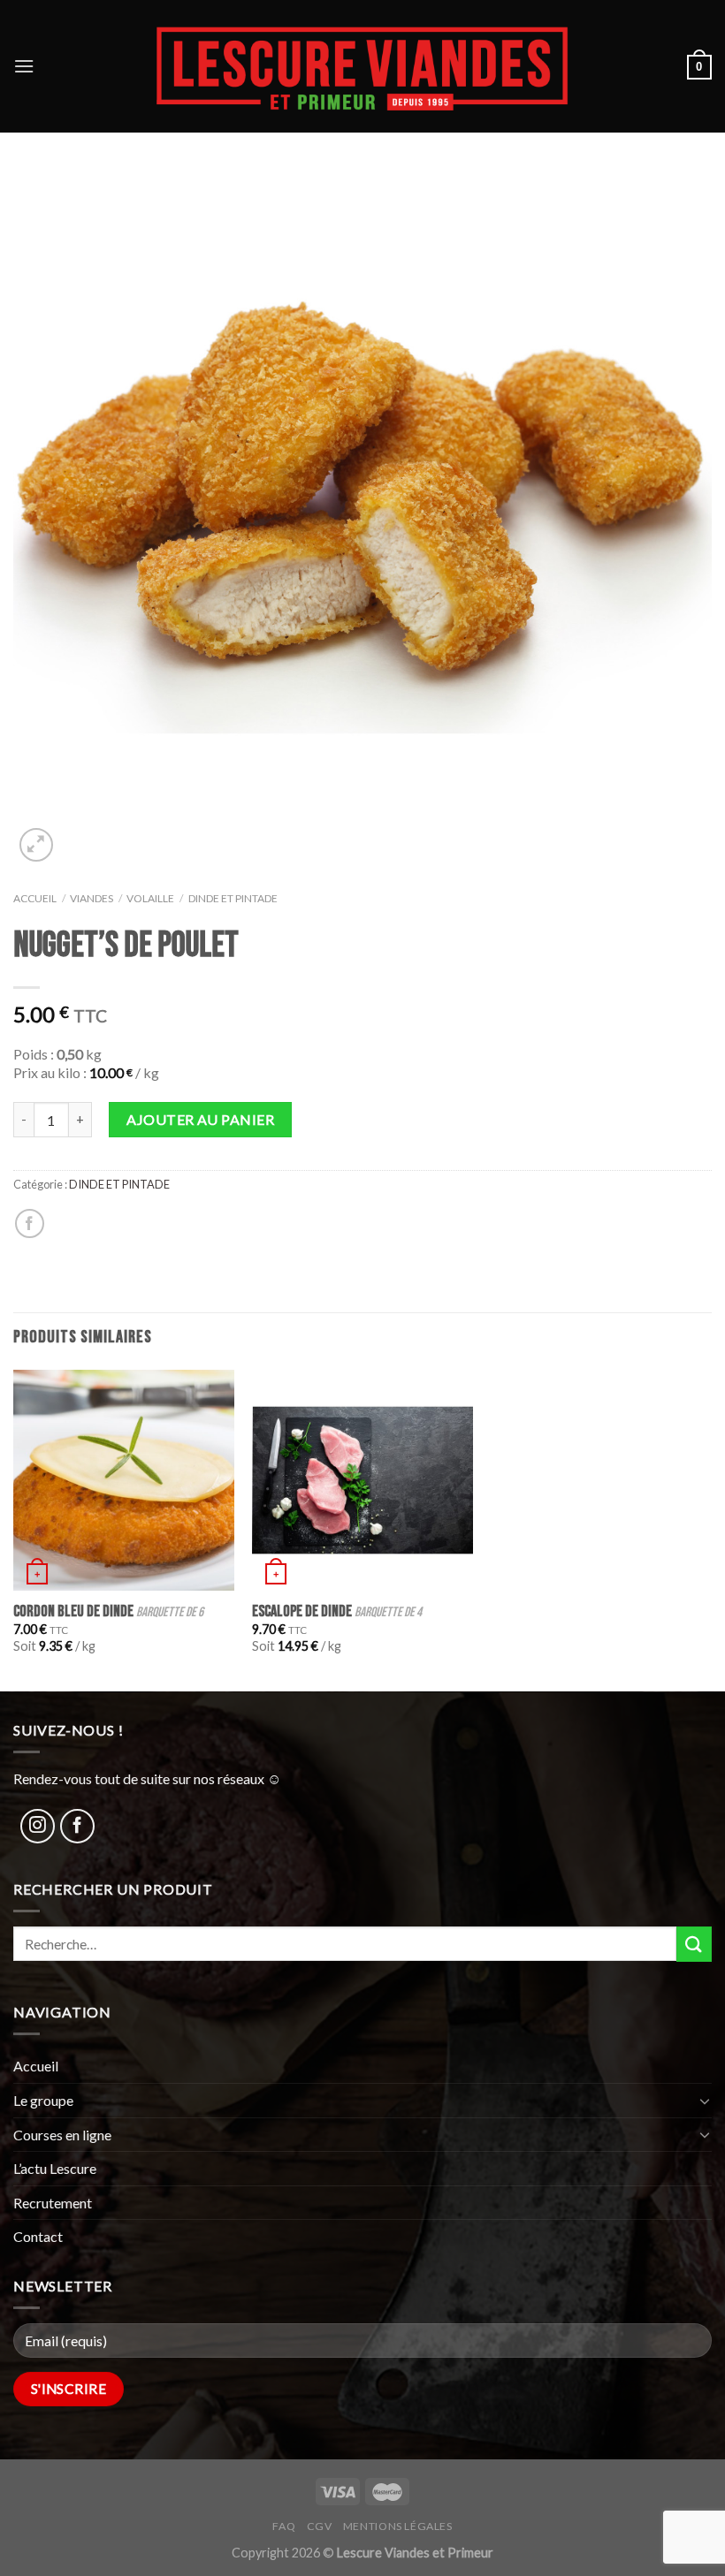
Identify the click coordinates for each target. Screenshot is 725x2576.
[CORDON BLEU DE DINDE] (124, 1480)
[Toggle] (705, 2101)
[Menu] (24, 66)
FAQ (284, 2526)
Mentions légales (398, 2526)
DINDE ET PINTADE (233, 898)
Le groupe (43, 2100)
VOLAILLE (150, 898)
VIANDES (92, 898)
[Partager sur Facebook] (30, 1223)
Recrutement (53, 2203)
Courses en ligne (62, 2135)
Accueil (35, 898)
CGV (320, 2526)
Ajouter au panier (200, 1119)
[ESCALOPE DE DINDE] (362, 1480)
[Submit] (694, 1944)
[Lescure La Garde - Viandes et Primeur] (363, 66)
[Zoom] (37, 845)
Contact (38, 2236)
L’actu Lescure (55, 2168)
